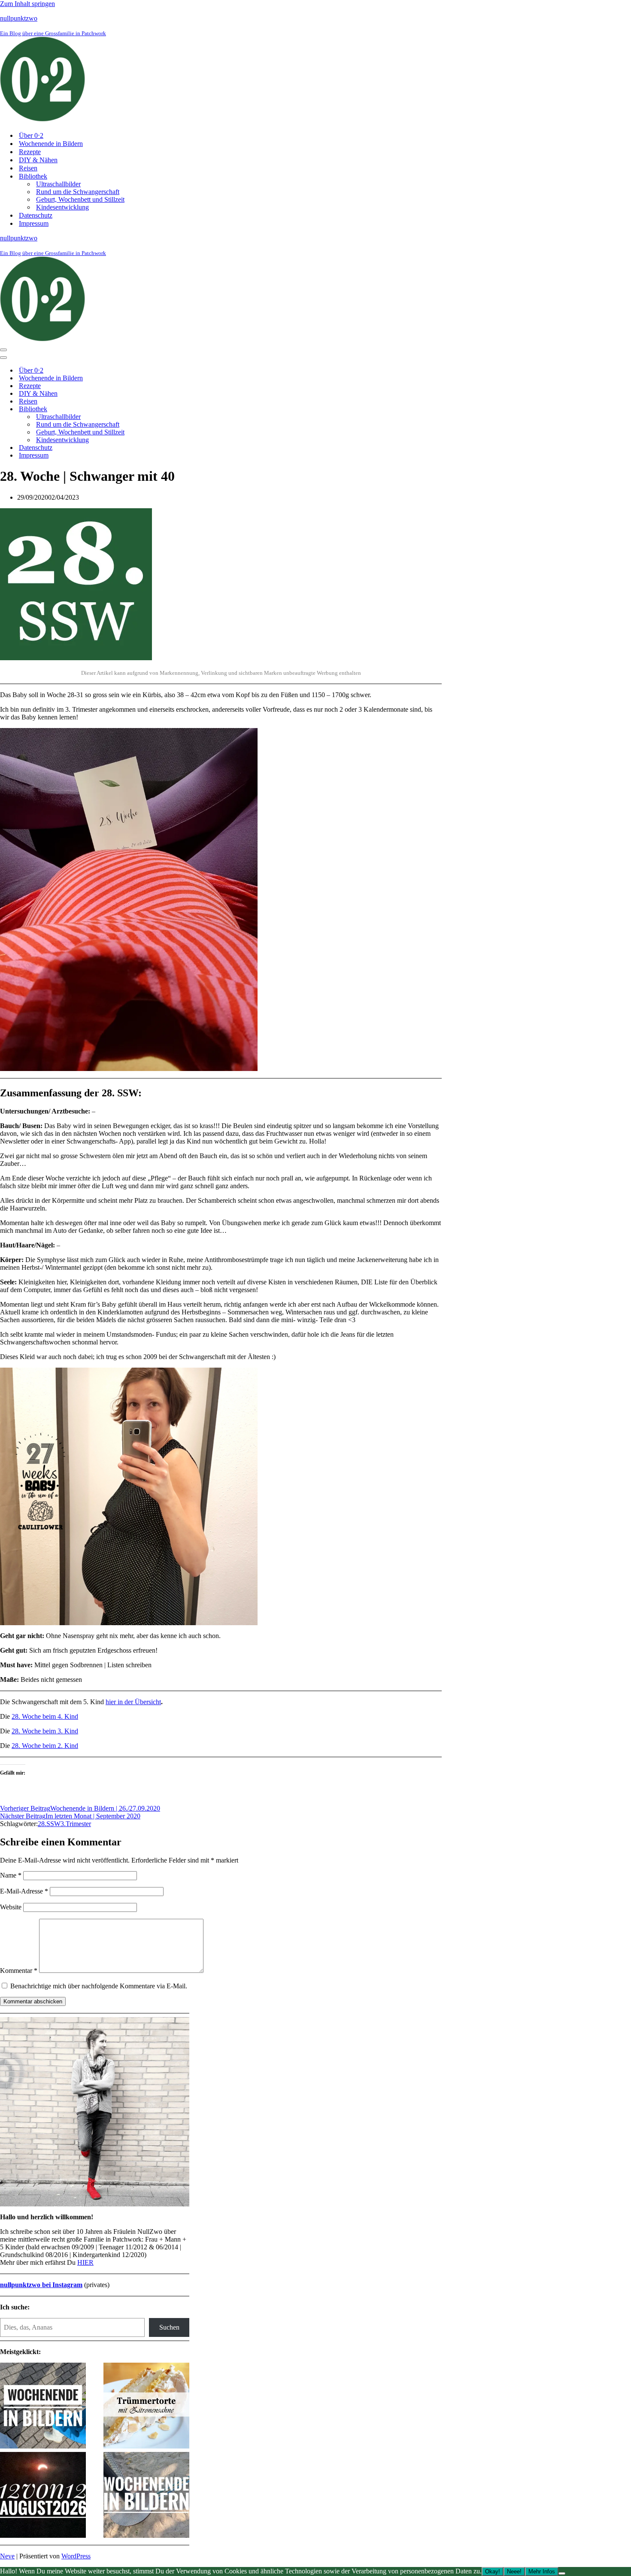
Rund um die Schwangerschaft (78, 192)
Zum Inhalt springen (27, 4)
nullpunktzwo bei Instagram (41, 2285)
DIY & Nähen (38, 160)
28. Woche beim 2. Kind (45, 1746)
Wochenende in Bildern (51, 144)
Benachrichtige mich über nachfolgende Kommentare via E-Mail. (99, 1986)
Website (11, 1907)
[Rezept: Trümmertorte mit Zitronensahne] (146, 2406)
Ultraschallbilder (58, 184)
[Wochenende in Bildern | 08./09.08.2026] (146, 2496)
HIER (85, 2262)
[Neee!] (562, 2573)
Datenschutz (36, 215)
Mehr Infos (542, 2571)
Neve (7, 2556)
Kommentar (19, 1971)
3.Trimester (76, 1824)
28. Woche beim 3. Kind (45, 1731)
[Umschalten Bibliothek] (150, 409)
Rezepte (30, 152)
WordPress (76, 2556)
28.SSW (49, 1824)
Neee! (514, 2571)
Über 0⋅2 (31, 135)
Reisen (28, 168)
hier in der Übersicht (133, 1702)
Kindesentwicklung (62, 207)
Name (11, 1875)
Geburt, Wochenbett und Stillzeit (80, 199)
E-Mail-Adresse (24, 1891)
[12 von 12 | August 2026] (43, 2496)
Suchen (169, 2327)
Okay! (493, 2571)
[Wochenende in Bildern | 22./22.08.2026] (43, 2406)
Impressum (34, 223)
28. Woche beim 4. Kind (45, 1716)
